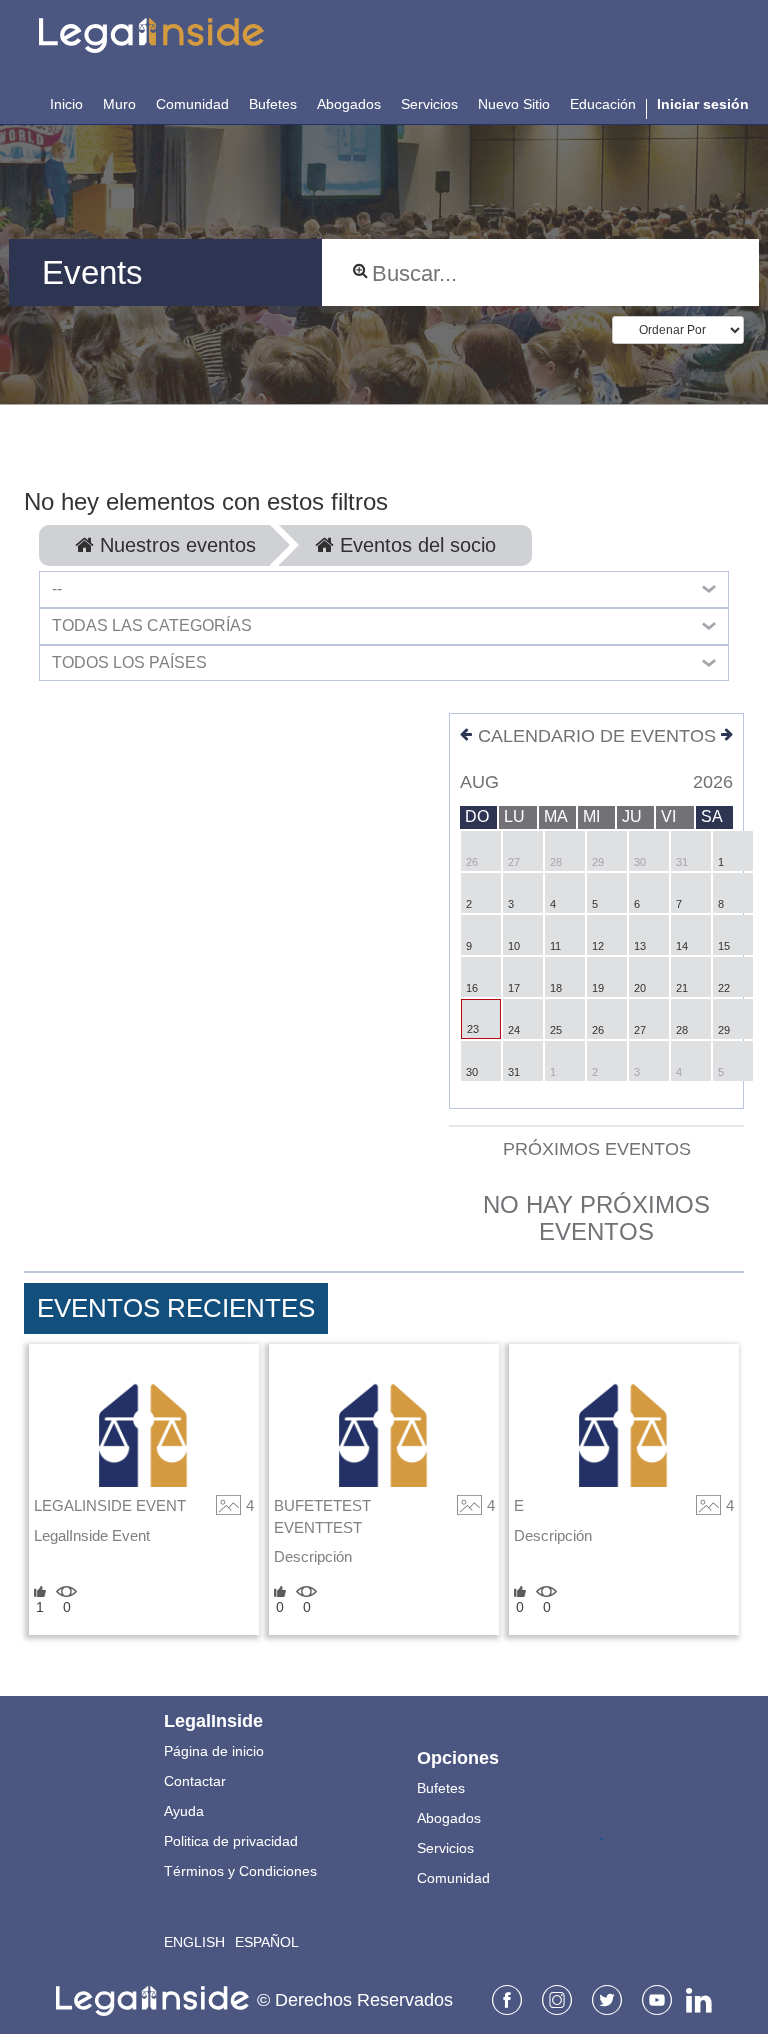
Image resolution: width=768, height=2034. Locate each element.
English (194, 1942)
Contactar (195, 1781)
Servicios (445, 1848)
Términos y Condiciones (240, 1871)
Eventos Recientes (176, 1308)
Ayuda (184, 1811)
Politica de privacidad (231, 1841)
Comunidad (453, 1878)
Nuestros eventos (175, 545)
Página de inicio (214, 1751)
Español (267, 1942)
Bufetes (441, 1788)
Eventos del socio (415, 545)
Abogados (449, 1818)
